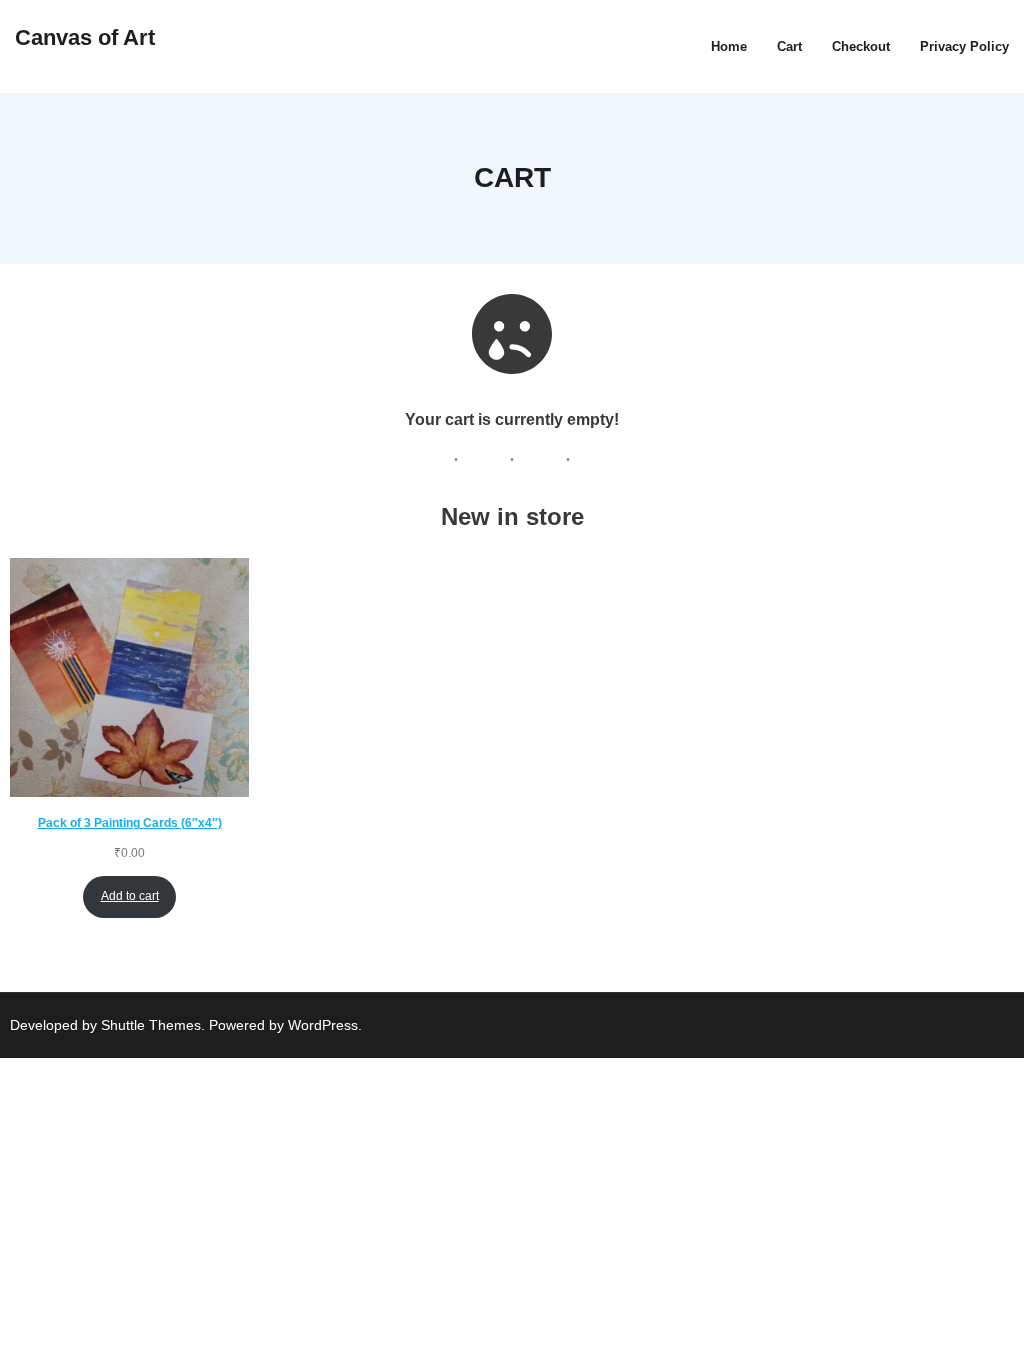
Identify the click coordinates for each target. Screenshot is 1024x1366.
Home (729, 46)
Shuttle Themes (151, 1025)
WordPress (323, 1025)
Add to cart (130, 896)
